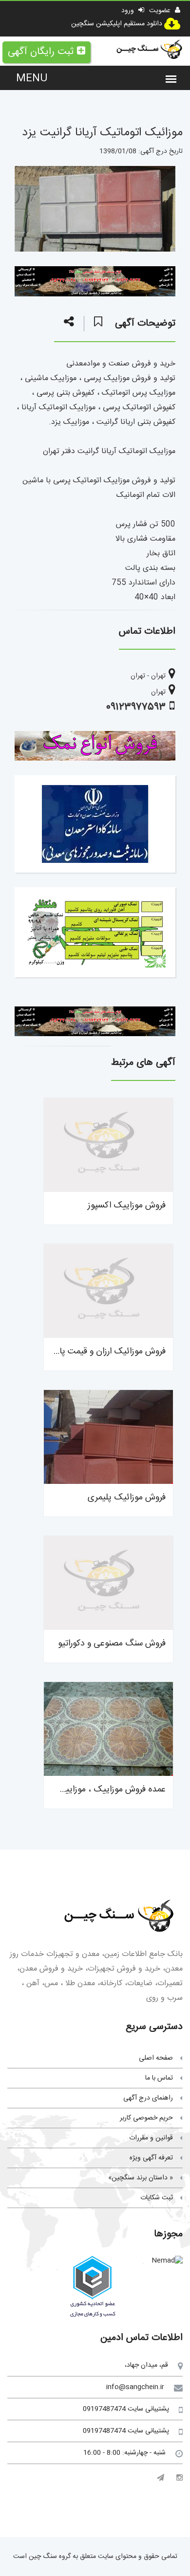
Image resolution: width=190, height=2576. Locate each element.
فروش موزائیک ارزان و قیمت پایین (106, 1352)
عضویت (161, 11)
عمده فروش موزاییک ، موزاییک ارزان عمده (92, 1790)
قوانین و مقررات (151, 2138)
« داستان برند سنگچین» (141, 2178)
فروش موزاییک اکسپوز (127, 1206)
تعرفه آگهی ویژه (151, 2158)
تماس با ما (159, 2078)
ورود (129, 11)
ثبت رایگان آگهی (41, 52)
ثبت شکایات (157, 2198)
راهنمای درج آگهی (148, 2098)
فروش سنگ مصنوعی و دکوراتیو (112, 1644)
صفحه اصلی (156, 2058)
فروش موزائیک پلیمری (127, 1498)
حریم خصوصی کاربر (146, 2118)
